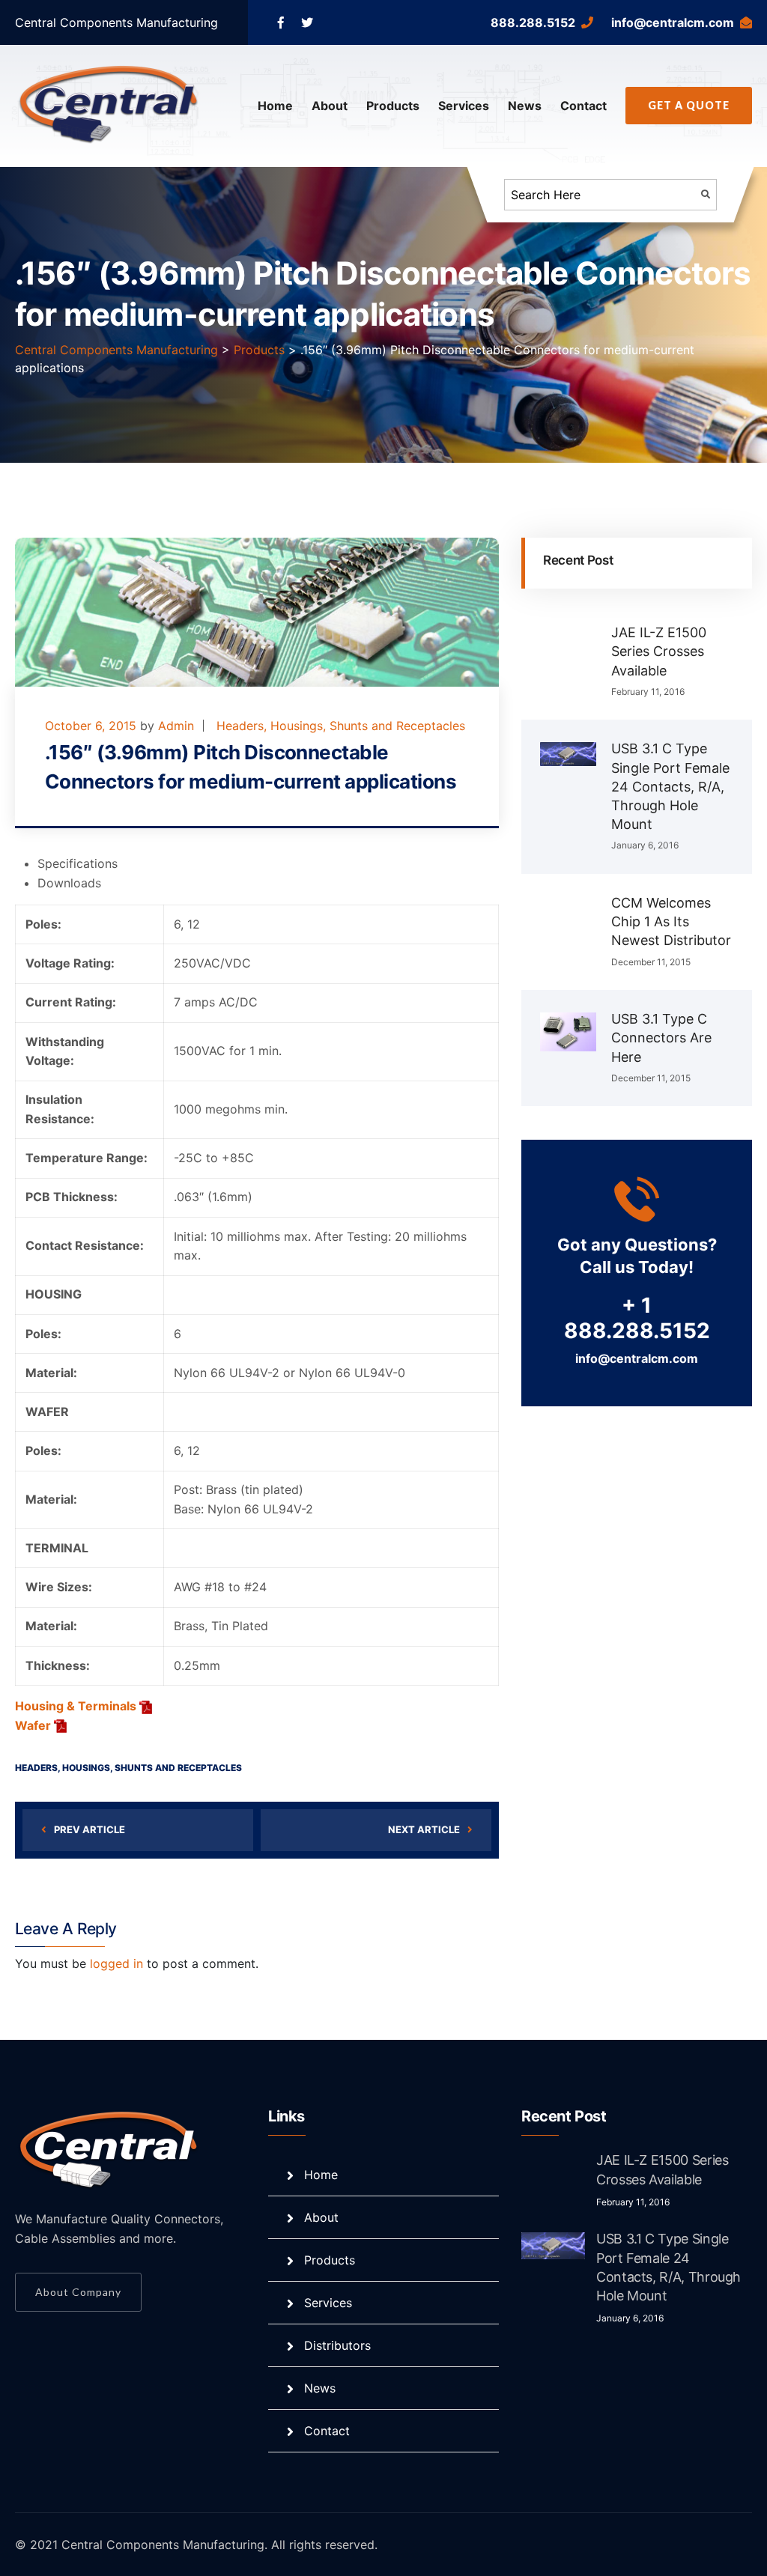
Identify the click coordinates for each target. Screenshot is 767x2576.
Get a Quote (689, 105)
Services (464, 106)
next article (424, 1829)
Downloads (69, 883)
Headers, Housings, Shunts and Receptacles (341, 726)
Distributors (337, 2345)
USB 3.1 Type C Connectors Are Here (661, 1038)
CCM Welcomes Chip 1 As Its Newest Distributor (671, 921)
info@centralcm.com (673, 22)
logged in (116, 1963)
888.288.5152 (533, 22)
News (525, 106)
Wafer (33, 1725)
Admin (176, 726)
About (330, 106)
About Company (78, 2292)
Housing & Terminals (76, 1706)
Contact (583, 106)
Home (275, 106)
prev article (90, 1829)
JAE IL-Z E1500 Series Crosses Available (659, 651)
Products (393, 106)
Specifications (78, 863)
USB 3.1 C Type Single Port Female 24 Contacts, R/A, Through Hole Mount (670, 786)
